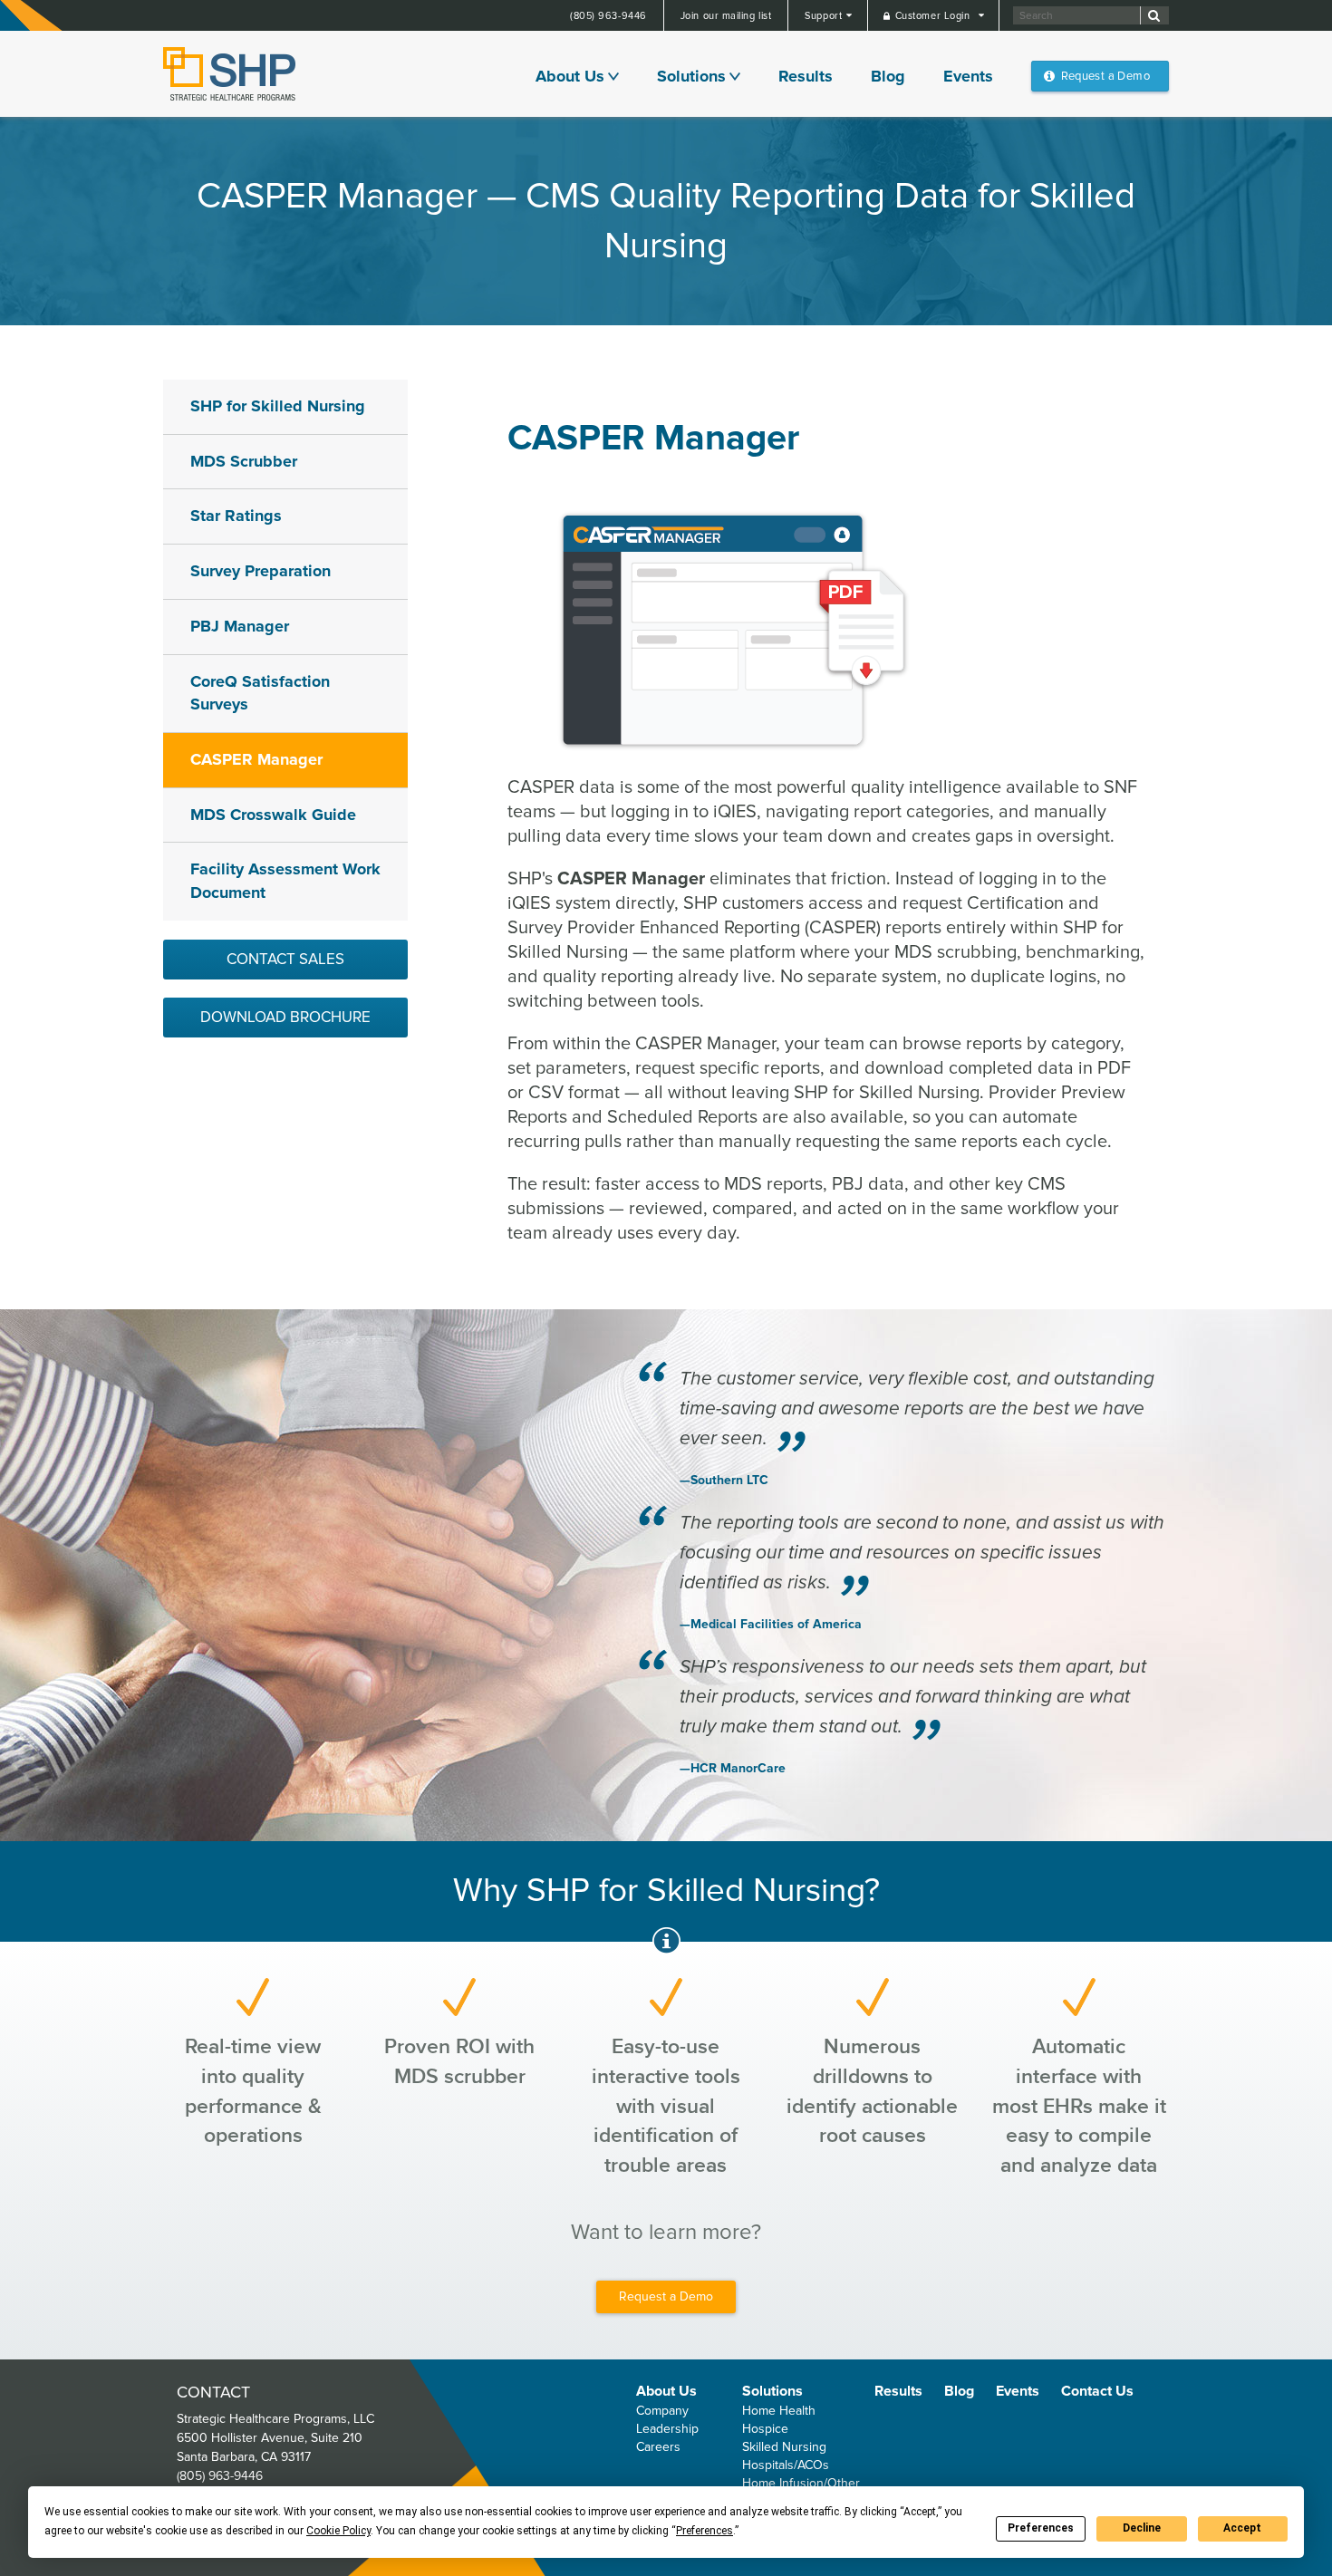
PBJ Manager (240, 626)
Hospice (765, 2429)
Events (968, 76)
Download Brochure (285, 1017)
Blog (888, 76)
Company (662, 2411)
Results (806, 76)
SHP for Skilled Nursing (278, 406)
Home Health (779, 2411)
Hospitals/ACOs (786, 2465)
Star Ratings (236, 516)
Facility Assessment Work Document (285, 881)
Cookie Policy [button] (338, 2531)
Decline (1142, 2528)
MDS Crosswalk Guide (273, 815)
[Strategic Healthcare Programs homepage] (229, 74)
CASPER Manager (256, 759)
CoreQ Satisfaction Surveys (260, 693)
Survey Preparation (261, 571)
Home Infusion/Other (801, 2483)
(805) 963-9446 (608, 16)
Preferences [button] (705, 2531)
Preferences (1041, 2528)
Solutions (691, 76)
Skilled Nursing (784, 2447)
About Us (570, 76)
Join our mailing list (726, 16)
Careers (658, 2447)
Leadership (667, 2429)
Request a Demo (1105, 76)
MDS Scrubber (244, 461)
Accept (1242, 2528)
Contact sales (285, 959)
